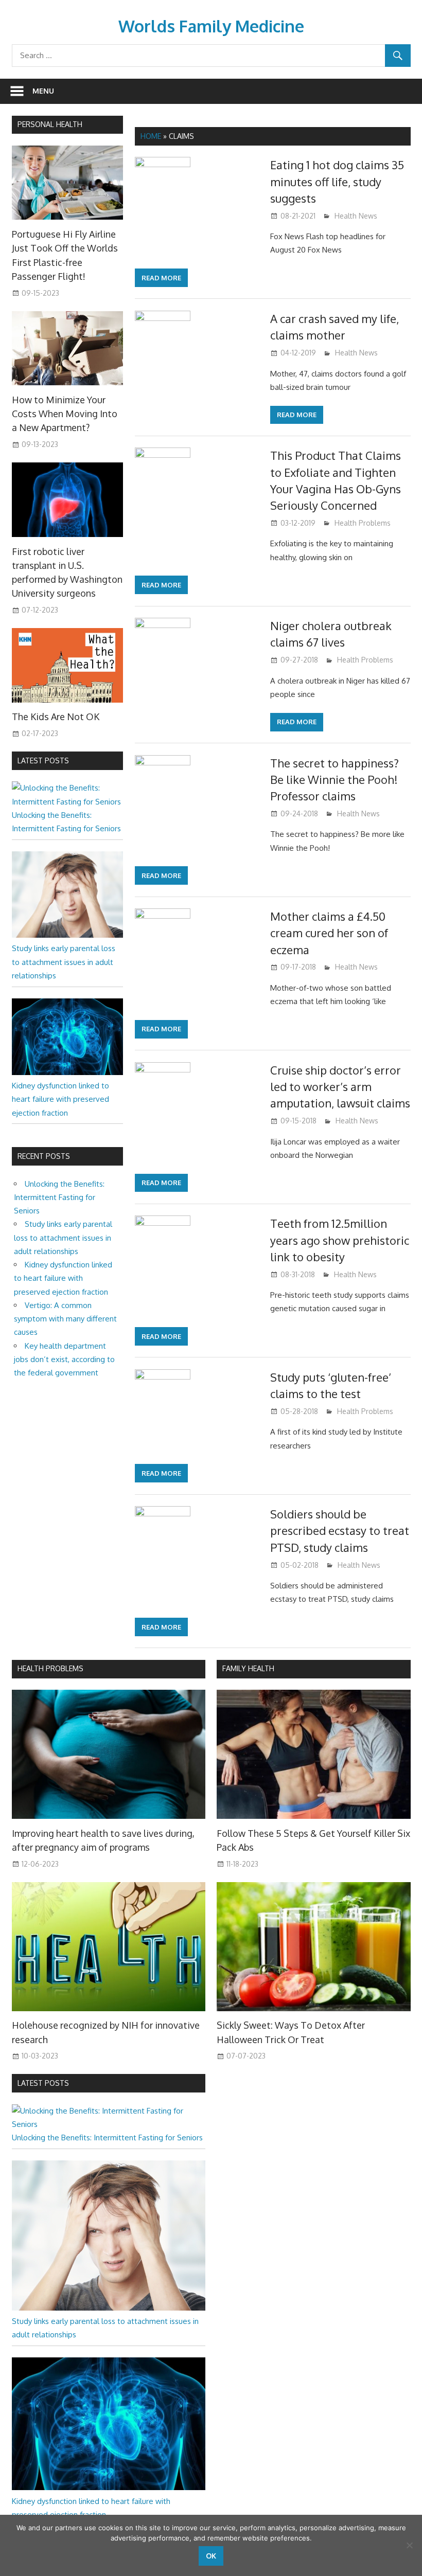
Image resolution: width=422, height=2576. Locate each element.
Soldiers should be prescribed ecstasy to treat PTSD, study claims (340, 1531)
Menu (43, 91)
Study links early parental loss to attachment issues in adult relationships (64, 962)
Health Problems (363, 523)
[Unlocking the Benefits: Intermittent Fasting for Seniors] (68, 802)
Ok (211, 2556)
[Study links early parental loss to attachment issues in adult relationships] (68, 935)
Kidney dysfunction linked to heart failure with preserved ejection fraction (60, 1099)
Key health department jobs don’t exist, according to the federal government (64, 1359)
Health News (356, 216)
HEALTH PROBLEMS (50, 1668)
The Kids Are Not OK (56, 717)
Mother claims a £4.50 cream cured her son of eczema (329, 933)
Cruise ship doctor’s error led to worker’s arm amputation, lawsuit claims (340, 1087)
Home (151, 136)
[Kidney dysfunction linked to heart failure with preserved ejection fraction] (68, 1072)
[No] (409, 2545)
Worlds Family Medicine (211, 26)
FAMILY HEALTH (248, 1668)
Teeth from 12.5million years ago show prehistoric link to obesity (340, 1240)
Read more (161, 278)
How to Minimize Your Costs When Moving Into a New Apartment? (65, 414)
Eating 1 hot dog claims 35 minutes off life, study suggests (337, 181)
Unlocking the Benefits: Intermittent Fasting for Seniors (59, 1197)
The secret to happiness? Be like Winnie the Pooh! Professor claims (335, 780)
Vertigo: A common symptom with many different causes (65, 1319)
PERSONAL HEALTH (50, 124)
